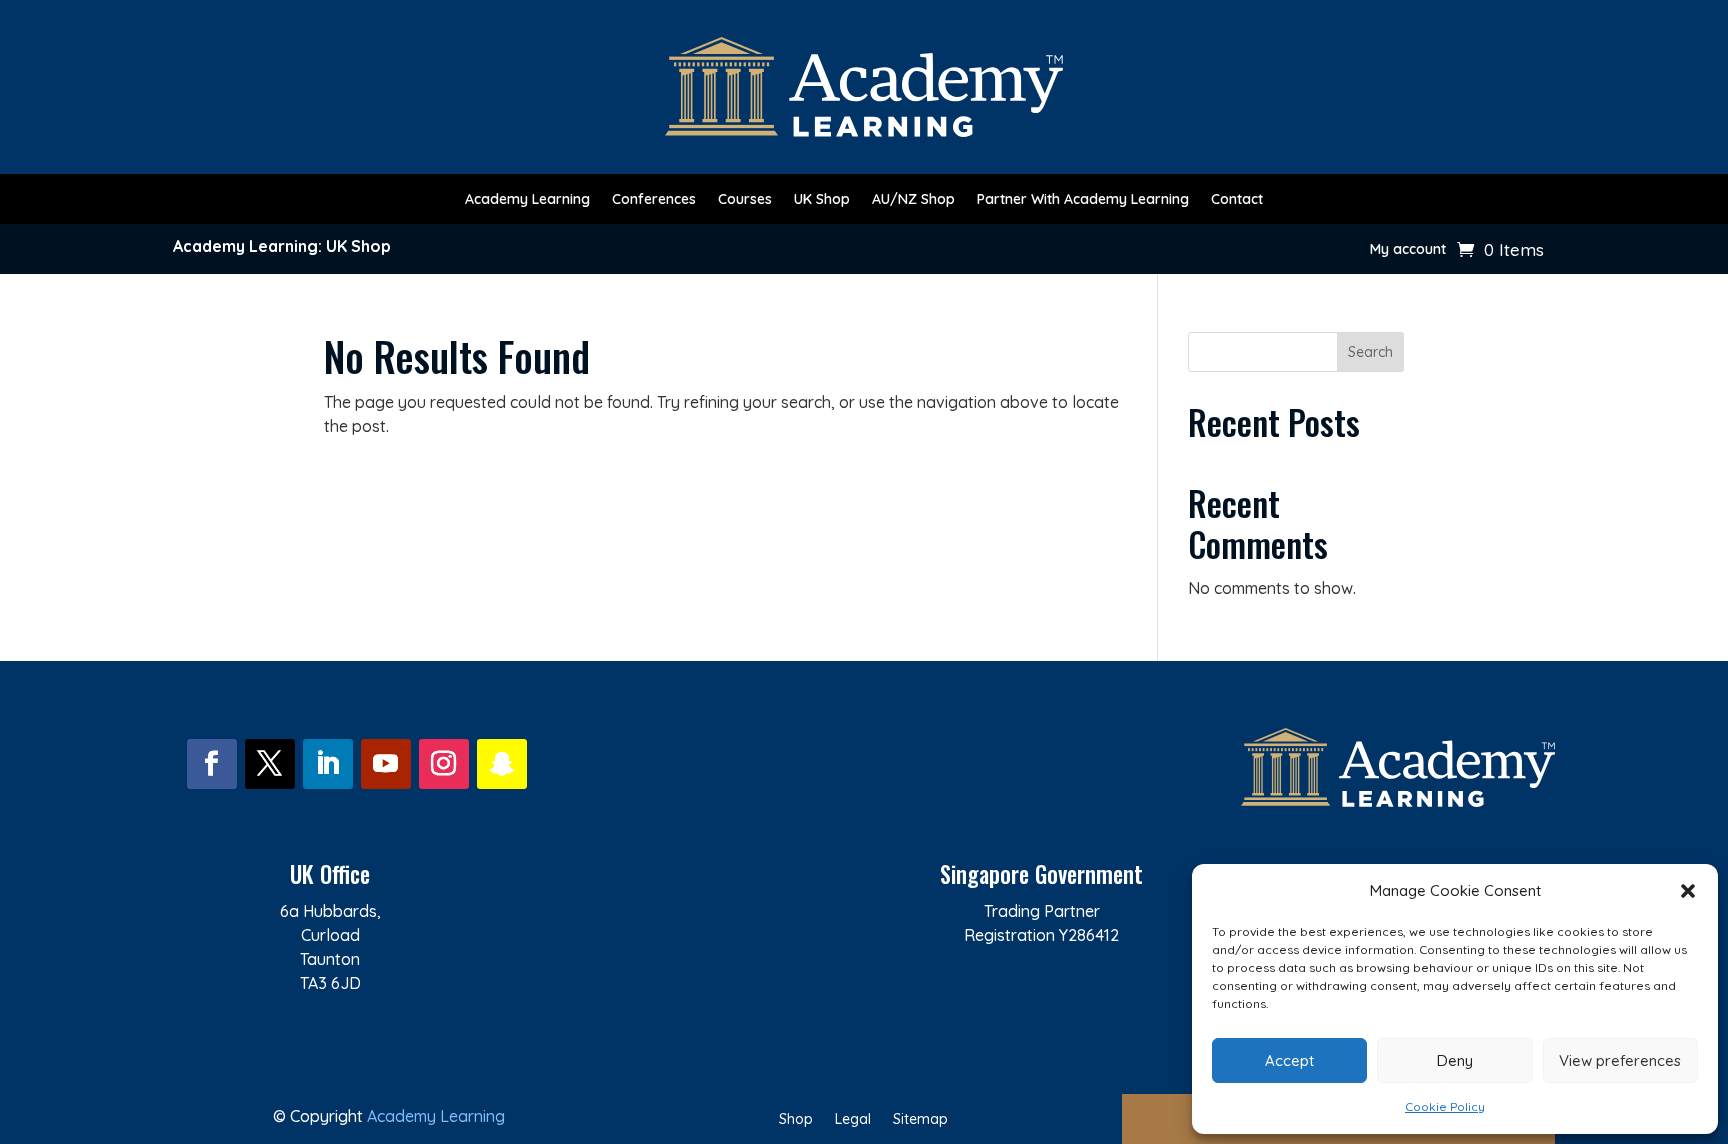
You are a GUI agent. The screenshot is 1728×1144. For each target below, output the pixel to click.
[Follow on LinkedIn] (328, 764)
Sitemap (920, 1120)
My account (1408, 250)
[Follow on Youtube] (386, 764)
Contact (1237, 200)
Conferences (654, 200)
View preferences (1620, 1060)
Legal (853, 1120)
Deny (1455, 1060)
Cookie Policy (1445, 1106)
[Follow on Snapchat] (502, 764)
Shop (796, 1120)
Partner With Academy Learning (1083, 200)
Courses (745, 200)
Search (1370, 352)
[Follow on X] (270, 764)
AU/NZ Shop (913, 200)
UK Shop (822, 200)
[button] (1688, 891)
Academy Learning (527, 200)
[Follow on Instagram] (444, 764)
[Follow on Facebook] (212, 764)
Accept (1289, 1060)
